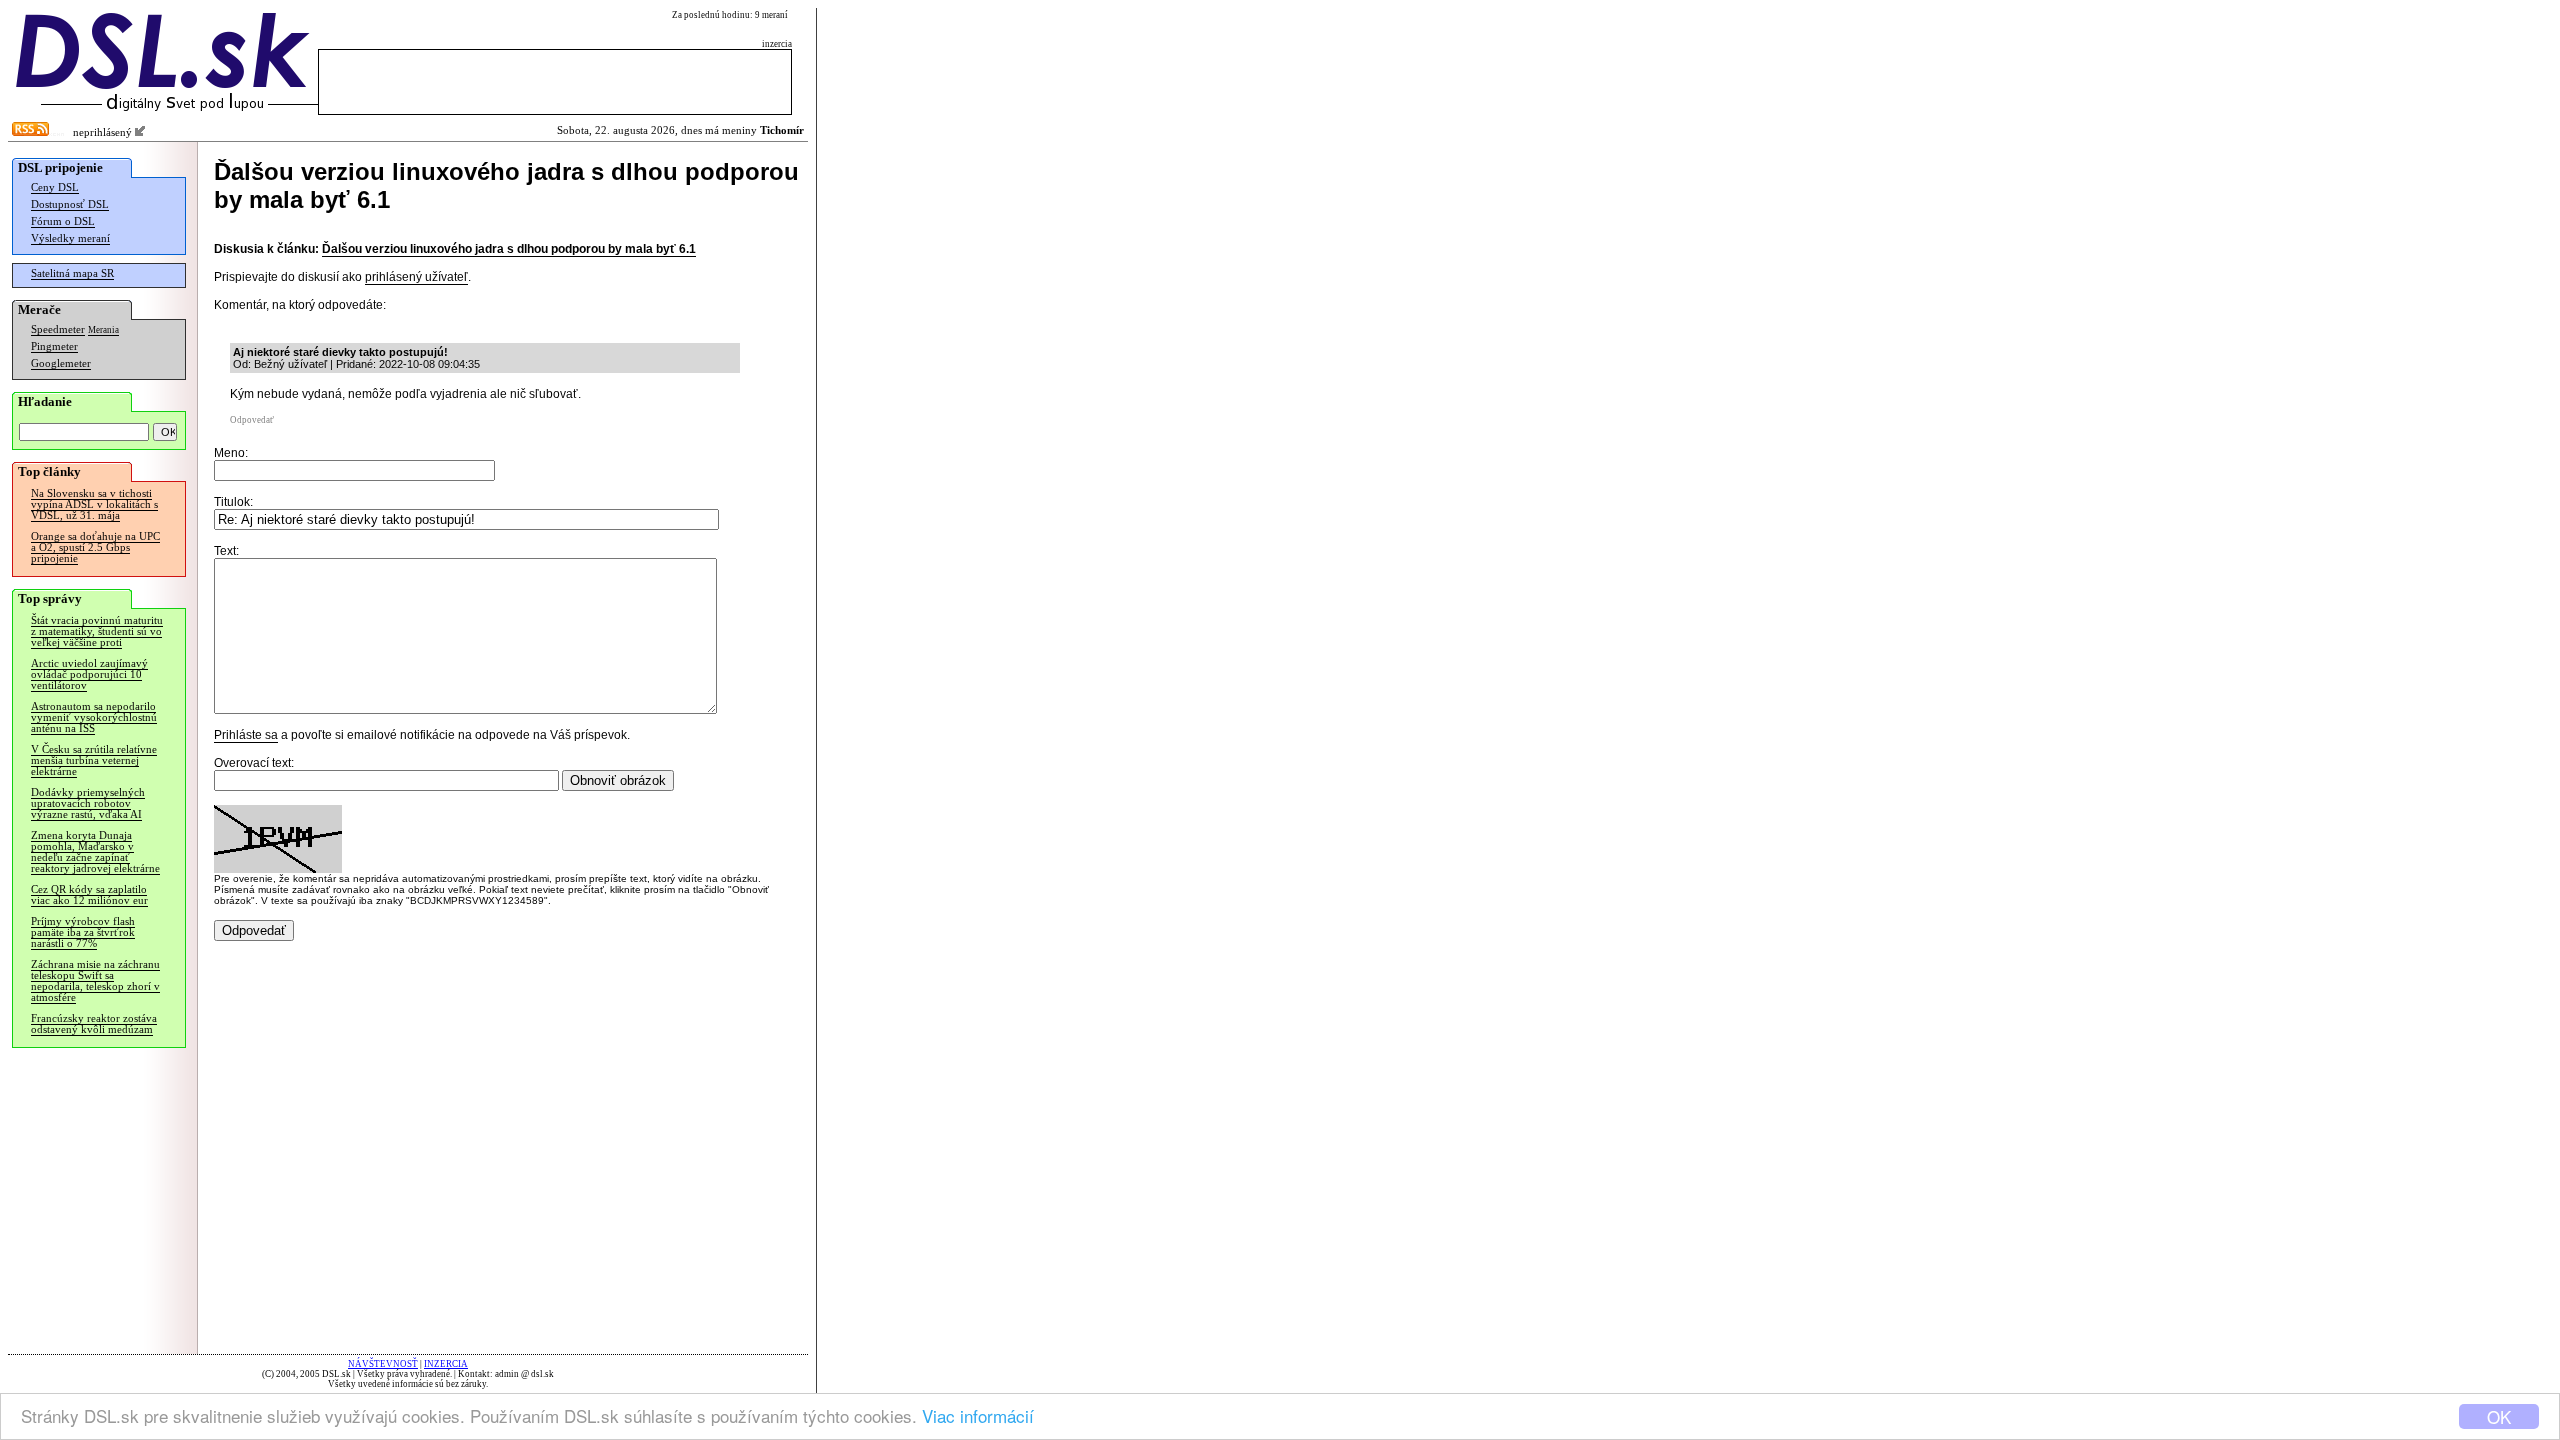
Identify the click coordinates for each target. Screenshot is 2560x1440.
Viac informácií (978, 1415)
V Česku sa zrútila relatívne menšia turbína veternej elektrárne (94, 760)
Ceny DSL (55, 187)
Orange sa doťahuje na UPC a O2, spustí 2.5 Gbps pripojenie (95, 547)
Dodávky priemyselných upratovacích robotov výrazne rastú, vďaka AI (88, 803)
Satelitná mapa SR (72, 273)
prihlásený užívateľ (416, 277)
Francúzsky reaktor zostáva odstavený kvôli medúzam (94, 1024)
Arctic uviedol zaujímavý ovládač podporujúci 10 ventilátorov (89, 674)
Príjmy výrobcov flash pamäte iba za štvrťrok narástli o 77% (83, 932)
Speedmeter (58, 329)
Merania (103, 330)
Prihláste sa (246, 735)
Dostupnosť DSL (70, 204)
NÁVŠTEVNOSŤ (383, 1364)
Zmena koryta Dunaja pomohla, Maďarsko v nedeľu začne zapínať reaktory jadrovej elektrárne (95, 852)
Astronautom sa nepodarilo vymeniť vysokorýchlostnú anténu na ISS (94, 717)
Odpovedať (252, 420)
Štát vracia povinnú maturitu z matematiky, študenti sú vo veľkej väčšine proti (97, 631)
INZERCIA (446, 1364)
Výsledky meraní (70, 238)
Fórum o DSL (63, 221)
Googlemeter (61, 363)
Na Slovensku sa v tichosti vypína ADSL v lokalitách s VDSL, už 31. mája (94, 504)
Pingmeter (54, 346)
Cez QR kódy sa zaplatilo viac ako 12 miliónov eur (89, 895)
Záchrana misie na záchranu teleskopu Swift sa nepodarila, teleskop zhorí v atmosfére (95, 981)
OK (2499, 1416)
